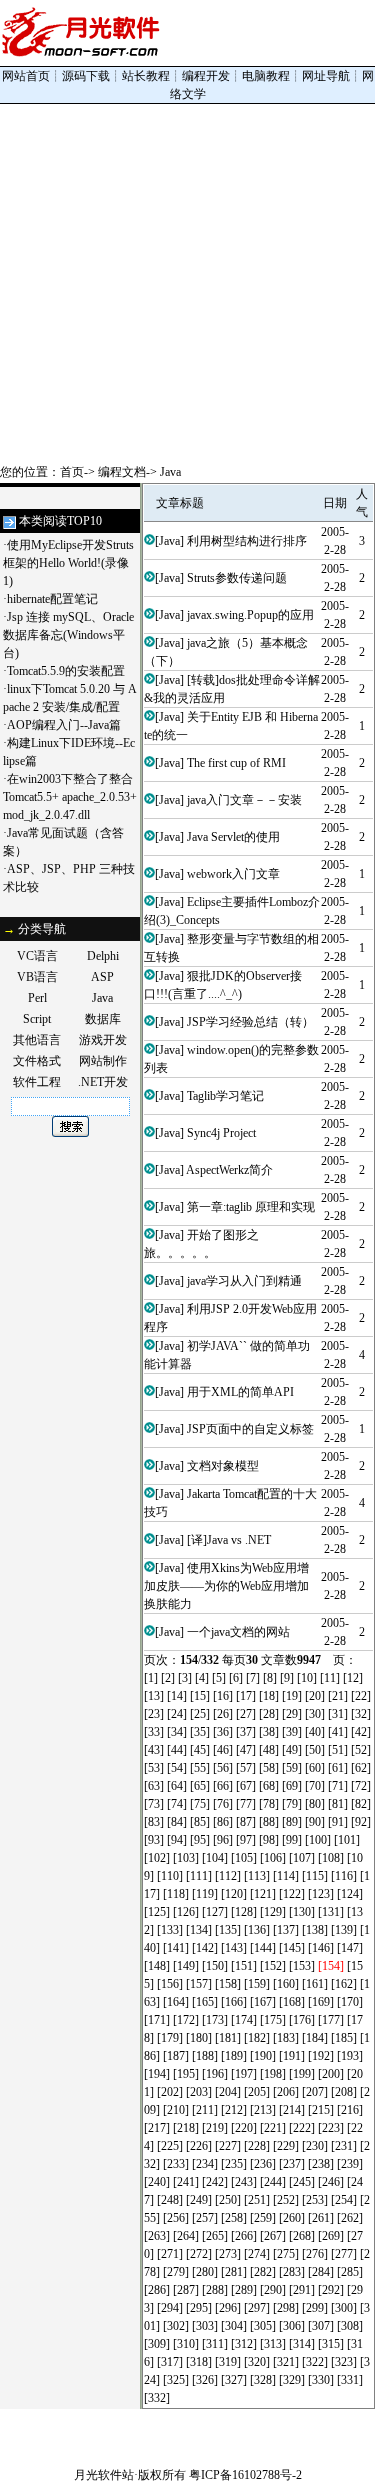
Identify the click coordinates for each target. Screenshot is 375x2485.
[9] (287, 1678)
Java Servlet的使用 (233, 837)
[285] (350, 2272)
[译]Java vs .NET (229, 1540)
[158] (228, 1984)
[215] (321, 2110)
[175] (273, 2020)
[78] (269, 1804)
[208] (344, 2092)
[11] (330, 1678)
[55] (200, 1768)
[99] (292, 1840)
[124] (350, 1894)
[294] (170, 2308)
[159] (257, 1984)
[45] (200, 1750)
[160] (286, 1984)
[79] (292, 1804)
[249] (199, 2200)
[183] (286, 2038)
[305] (263, 2326)
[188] (205, 2056)
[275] (286, 2254)
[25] (200, 1714)
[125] (157, 1912)
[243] (244, 2182)
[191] (292, 2056)
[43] (154, 1750)
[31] (338, 1714)
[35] (200, 1732)
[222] (302, 2128)
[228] (257, 2146)
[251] (257, 2200)
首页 (72, 472)
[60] (315, 1768)
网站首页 (26, 76)
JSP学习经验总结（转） (250, 1022)
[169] (321, 2002)
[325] (176, 2380)
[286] (157, 2290)
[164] (176, 2002)
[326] (205, 2380)
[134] (199, 1930)
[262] (350, 2218)
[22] (361, 1696)
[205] (257, 2092)
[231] (344, 2146)
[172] (186, 2020)
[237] (292, 2164)
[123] (321, 1894)
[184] (315, 2038)
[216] (350, 2110)
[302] (176, 2326)
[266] (244, 2236)
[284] (321, 2272)
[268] (302, 2236)
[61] (338, 1768)
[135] (228, 1930)
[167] (263, 2002)
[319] (228, 2362)
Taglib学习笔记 (225, 1096)
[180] (199, 2038)
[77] (246, 1804)
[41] (338, 1732)
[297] (257, 2308)
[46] (223, 1750)
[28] (269, 1714)
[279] (176, 2272)
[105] (244, 1858)
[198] (273, 2074)
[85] (200, 1822)
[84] (177, 1822)
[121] (263, 1894)
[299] (315, 2308)
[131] (331, 1912)
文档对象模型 (223, 1466)
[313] (273, 2344)
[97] (246, 1840)
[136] (257, 1930)
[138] (315, 1930)
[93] (154, 1840)
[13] (154, 1696)
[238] (321, 2164)
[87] (246, 1822)
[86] (223, 1822)
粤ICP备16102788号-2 (245, 2475)
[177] (331, 2020)
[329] (292, 2380)
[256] (176, 2218)
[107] (302, 1858)
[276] (315, 2254)
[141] (176, 1948)
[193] (350, 2056)
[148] (157, 1966)
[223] (331, 2128)
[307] (321, 2326)
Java (170, 472)
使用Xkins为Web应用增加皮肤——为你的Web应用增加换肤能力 (226, 1586)
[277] (344, 2254)
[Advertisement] (187, 283)
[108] (331, 1858)
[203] (199, 2092)
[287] (186, 2290)
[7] (253, 1678)
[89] (292, 1822)
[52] (361, 1750)
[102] (157, 1858)
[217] (157, 2128)
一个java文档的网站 (238, 1632)
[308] (350, 2326)
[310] (186, 2344)
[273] (228, 2254)
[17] (246, 1696)
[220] (244, 2128)
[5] (219, 1678)
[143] (234, 1948)
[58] (269, 1768)
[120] (234, 1894)
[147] (350, 1948)
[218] (186, 2128)
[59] (292, 1768)
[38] (269, 1732)
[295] (199, 2308)
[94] (177, 1840)
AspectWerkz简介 (229, 1170)
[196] (215, 2074)
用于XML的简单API (240, 1392)
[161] (315, 1984)
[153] (302, 1966)
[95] (200, 1840)
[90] (315, 1822)
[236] (263, 2164)
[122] (292, 1894)
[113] (257, 1876)
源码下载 (86, 76)
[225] (170, 2146)
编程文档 (122, 472)
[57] (246, 1768)
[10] (307, 1678)
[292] (331, 2290)
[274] (257, 2254)
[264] (186, 2236)
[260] (292, 2218)
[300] (344, 2308)
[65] (200, 1786)
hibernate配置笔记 (52, 599)
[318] (199, 2362)
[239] (350, 2164)
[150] (215, 1966)
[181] (228, 2038)
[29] (292, 1714)
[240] (157, 2182)
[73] (154, 1804)
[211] (205, 2110)
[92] (361, 1822)
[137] (286, 1930)
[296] (228, 2308)
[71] (338, 1786)
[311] (215, 2344)
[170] (350, 2002)
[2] (168, 1678)
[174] (244, 2020)
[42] (361, 1732)
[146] (321, 1948)
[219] (215, 2128)
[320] (257, 2362)
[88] (269, 1822)
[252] (286, 2200)
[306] (292, 2326)
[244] (273, 2182)
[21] (338, 1696)
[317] (170, 2362)
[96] (223, 1840)
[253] (315, 2200)
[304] (234, 2326)
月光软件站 (104, 2475)
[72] (361, 1786)
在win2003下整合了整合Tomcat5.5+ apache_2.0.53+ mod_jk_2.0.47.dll (70, 797)
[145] (292, 1948)
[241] (186, 2182)
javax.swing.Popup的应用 (250, 615)
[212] (234, 2110)
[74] (177, 1804)
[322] (315, 2362)
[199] (302, 2074)
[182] (257, 2038)
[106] (273, 1858)
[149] (186, 1966)
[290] (273, 2290)
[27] (246, 1714)
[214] (292, 2110)
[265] (215, 2236)
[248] (170, 2200)
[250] (228, 2200)
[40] (315, 1732)
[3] (185, 1678)
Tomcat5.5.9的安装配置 (66, 671)
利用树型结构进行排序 (247, 541)
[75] (200, 1804)
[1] (151, 1678)
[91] (338, 1822)
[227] (228, 2146)
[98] (269, 1840)
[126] (186, 1912)
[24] (177, 1714)
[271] (170, 2254)
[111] (199, 1876)
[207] (315, 2092)
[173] (215, 2020)
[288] (215, 2290)
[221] (273, 2128)
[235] (234, 2164)
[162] (344, 1984)
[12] (353, 1678)
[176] (302, 2020)
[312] (244, 2344)
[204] (228, 2092)
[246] (331, 2182)
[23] (154, 1714)
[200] (331, 2074)
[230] (315, 2146)
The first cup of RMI (236, 763)
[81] (338, 1804)
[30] (315, 1714)
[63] (154, 1786)
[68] (269, 1786)
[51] (338, 1750)
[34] (177, 1732)
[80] (315, 1804)
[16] (223, 1696)
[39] (292, 1732)
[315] (331, 2344)
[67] (246, 1786)
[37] (246, 1732)
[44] (177, 1750)
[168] (292, 2002)
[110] (170, 1876)
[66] (223, 1786)
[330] (321, 2380)
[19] (292, 1696)
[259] (263, 2218)
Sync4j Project (221, 1133)
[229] (286, 2146)
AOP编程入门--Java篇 (64, 725)
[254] (344, 2200)
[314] (302, 2344)
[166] (234, 2002)
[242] (215, 2182)
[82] (361, 1804)
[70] (315, 1786)
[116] (344, 1876)
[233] (176, 2164)
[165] (205, 2002)
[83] (154, 1822)
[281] (234, 2272)
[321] (286, 2362)
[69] (292, 1786)
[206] (286, 2092)
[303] (205, 2326)
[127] (215, 1912)
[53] (154, 1768)
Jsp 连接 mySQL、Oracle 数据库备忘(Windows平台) (68, 635)
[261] (321, 2218)
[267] (273, 2236)
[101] (347, 1840)
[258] (234, 2218)
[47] (246, 1750)
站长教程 (146, 76)
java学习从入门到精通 (244, 1281)
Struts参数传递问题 (237, 578)
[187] (176, 2056)
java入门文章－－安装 (244, 800)
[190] (263, 2056)
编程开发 (206, 76)
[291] (302, 2290)
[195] (186, 2074)
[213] (263, 2110)
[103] (186, 1858)
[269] (331, 2236)
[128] (244, 1912)
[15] (200, 1696)
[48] (269, 1750)
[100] (318, 1840)
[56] (223, 1768)
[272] (199, 2254)
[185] (344, 2038)
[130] (302, 1912)
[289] (244, 2290)
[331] (350, 2380)
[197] (244, 2074)
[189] (234, 2056)
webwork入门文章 (233, 874)
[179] (170, 2038)
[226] (199, 2146)
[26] (223, 1714)
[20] (315, 1696)
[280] (205, 2272)
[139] (344, 1930)
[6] (236, 1678)
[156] (170, 1984)
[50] (315, 1750)
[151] (244, 1966)
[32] (361, 1714)
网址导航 (326, 76)
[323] (344, 2362)
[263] (157, 2236)
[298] (286, 2308)
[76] (223, 1804)
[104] (215, 1858)
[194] (157, 2074)
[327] (234, 2380)
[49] (292, 1750)
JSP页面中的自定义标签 (250, 1429)
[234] (205, 2164)
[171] (157, 2020)
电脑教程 (266, 76)
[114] (286, 1876)
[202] (170, 2092)
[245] (302, 2182)
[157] (199, 1984)
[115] (315, 1876)
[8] (270, 1678)
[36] (223, 1732)
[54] (177, 1768)
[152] (273, 1966)
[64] (177, 1786)
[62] (361, 1768)
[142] (205, 1948)
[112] (228, 1876)
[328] (263, 2380)
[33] (154, 1732)
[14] (177, 1696)
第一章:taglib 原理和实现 (251, 1207)
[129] (273, 1912)
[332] (157, 2398)
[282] (263, 2272)
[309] (157, 2344)
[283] (292, 2272)
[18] (269, 1696)
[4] (202, 1678)
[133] (170, 1930)
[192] (321, 2056)
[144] (263, 1948)
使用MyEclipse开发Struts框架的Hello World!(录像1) (68, 563)
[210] (176, 2110)
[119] (205, 1894)
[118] (176, 1894)
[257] (205, 2218)
